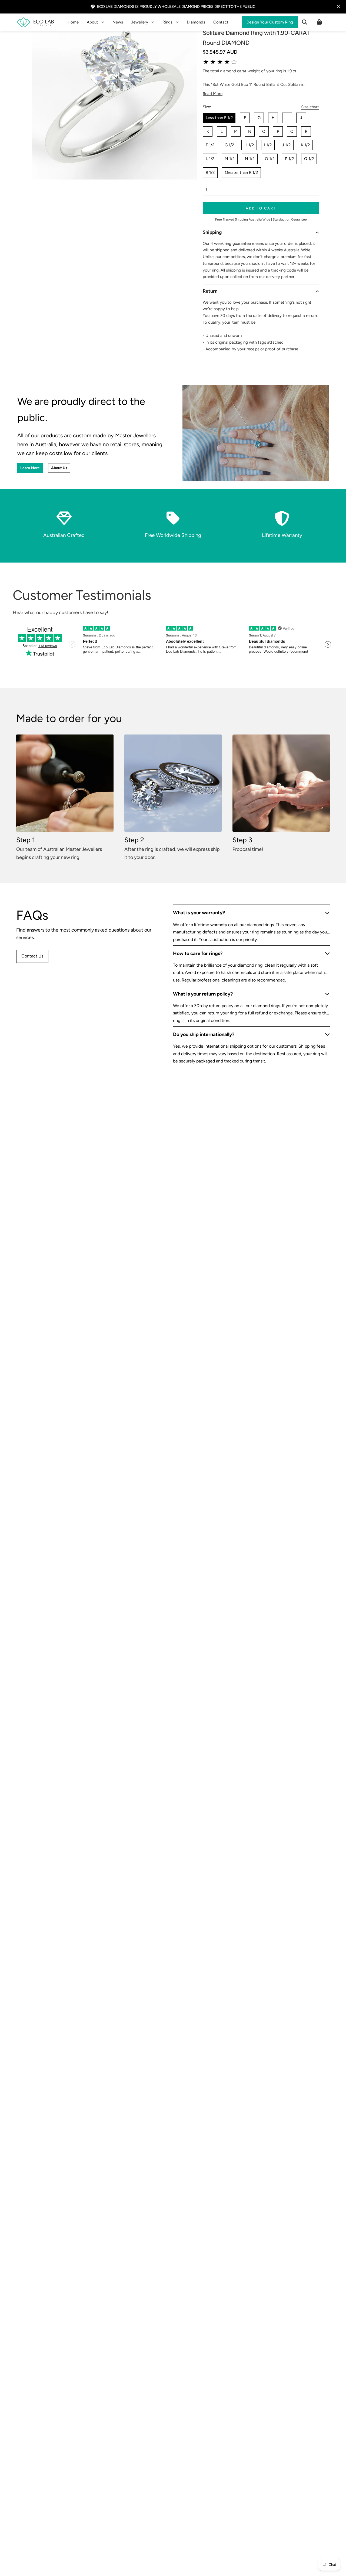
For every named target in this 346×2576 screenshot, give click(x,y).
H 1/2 (249, 145)
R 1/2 (210, 172)
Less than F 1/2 (219, 118)
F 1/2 (210, 145)
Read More (213, 94)
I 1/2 (268, 145)
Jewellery (140, 22)
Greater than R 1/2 (241, 172)
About (92, 22)
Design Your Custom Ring (270, 22)
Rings (167, 22)
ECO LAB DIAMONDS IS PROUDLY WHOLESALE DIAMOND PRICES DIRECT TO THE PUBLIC (176, 6)
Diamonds (196, 22)
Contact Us (32, 956)
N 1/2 (250, 159)
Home (73, 22)
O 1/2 (270, 159)
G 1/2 (229, 145)
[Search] (305, 22)
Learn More (30, 468)
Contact (221, 22)
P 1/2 (289, 159)
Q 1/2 (309, 159)
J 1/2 (286, 145)
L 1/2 (210, 159)
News (118, 22)
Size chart (310, 107)
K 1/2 (305, 145)
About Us (59, 468)
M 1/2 (230, 159)
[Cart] (319, 22)
